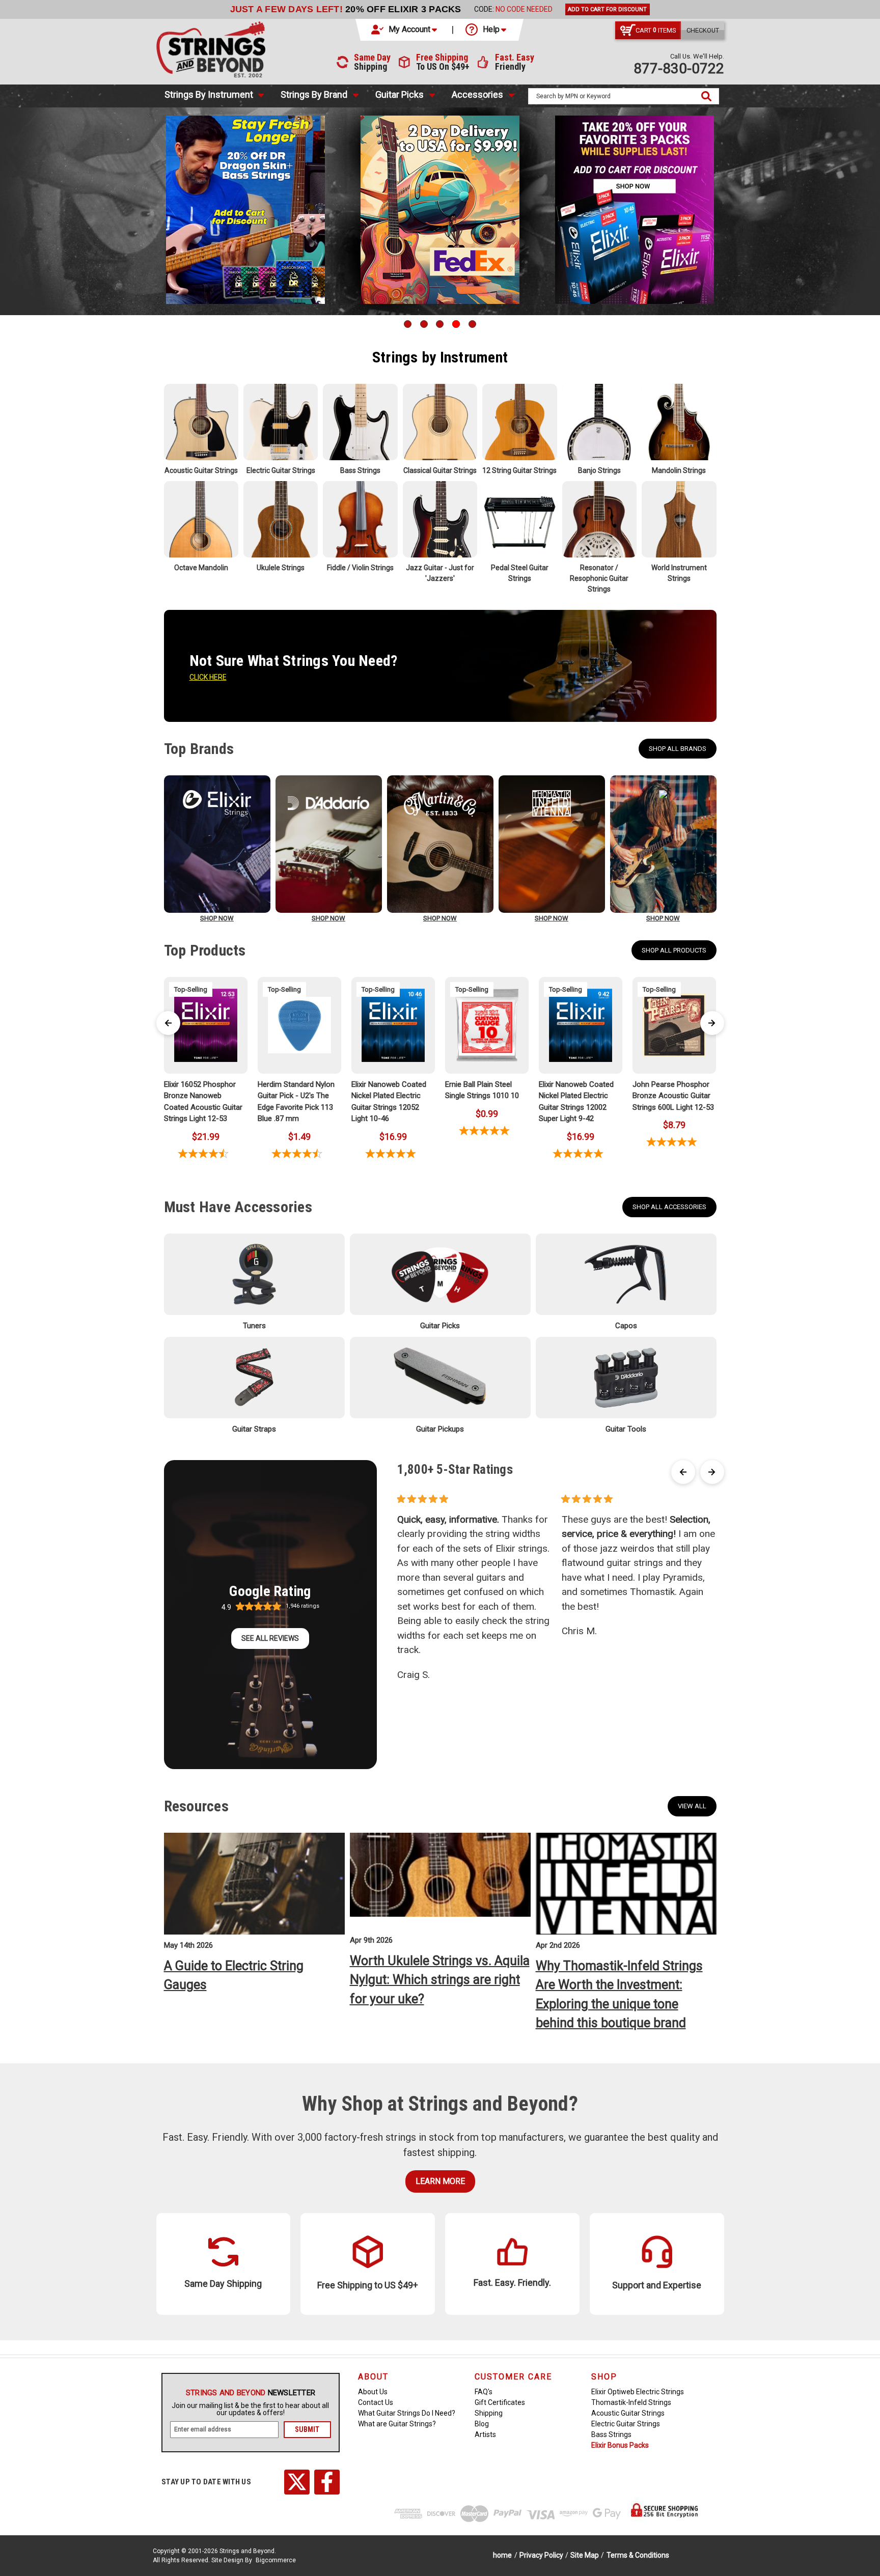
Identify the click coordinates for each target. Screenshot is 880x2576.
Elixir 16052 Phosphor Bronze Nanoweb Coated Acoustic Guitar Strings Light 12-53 (203, 1102)
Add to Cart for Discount (607, 9)
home (502, 2555)
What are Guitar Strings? (397, 2424)
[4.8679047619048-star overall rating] (674, 1142)
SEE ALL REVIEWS (270, 1638)
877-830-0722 (679, 68)
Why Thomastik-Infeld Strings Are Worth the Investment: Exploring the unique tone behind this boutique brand (619, 1995)
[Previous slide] (168, 1023)
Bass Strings (611, 2434)
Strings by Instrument (209, 94)
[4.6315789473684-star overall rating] (299, 1153)
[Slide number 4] (245, 210)
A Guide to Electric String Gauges (234, 1976)
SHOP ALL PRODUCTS (674, 950)
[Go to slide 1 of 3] (408, 324)
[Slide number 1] (635, 210)
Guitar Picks (400, 94)
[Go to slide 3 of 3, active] (440, 324)
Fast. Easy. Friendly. (512, 2283)
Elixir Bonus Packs (620, 2445)
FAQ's (484, 2392)
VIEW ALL (692, 1806)
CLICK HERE (208, 677)
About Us (373, 2392)
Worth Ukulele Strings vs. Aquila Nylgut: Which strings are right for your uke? (440, 1980)
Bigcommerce (276, 2560)
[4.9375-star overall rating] (487, 1130)
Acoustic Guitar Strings (628, 2413)
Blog (482, 2424)
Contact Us (376, 2402)
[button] (405, 30)
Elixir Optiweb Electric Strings (638, 2392)
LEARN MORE (440, 2181)
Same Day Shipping (223, 2284)
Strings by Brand (314, 94)
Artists (485, 2434)
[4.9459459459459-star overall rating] (393, 1153)
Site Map (585, 2555)
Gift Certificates (500, 2402)
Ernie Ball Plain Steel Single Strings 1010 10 (482, 1090)
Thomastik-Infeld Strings (631, 2402)
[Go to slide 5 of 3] (472, 324)
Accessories (477, 94)
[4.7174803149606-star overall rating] (206, 1153)
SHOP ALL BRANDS (678, 749)
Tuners (254, 1326)
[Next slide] (712, 1023)
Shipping (489, 2413)
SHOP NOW (217, 918)
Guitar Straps (254, 1429)
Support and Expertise (657, 2285)
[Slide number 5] (440, 210)
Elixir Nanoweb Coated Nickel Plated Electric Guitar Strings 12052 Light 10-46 (389, 1102)
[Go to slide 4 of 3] (456, 324)
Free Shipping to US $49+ (368, 2285)
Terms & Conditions (638, 2555)
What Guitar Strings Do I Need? (407, 2413)
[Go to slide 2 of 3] (424, 324)
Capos (626, 1326)
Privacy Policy (541, 2555)
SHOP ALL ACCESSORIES (669, 1207)
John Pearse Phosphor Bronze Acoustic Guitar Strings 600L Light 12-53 (673, 1096)
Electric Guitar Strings (626, 2424)
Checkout (703, 30)
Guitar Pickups (440, 1429)
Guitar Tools (626, 1429)
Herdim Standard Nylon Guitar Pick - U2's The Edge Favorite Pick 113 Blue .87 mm (296, 1102)
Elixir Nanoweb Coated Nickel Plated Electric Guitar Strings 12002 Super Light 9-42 (576, 1102)
